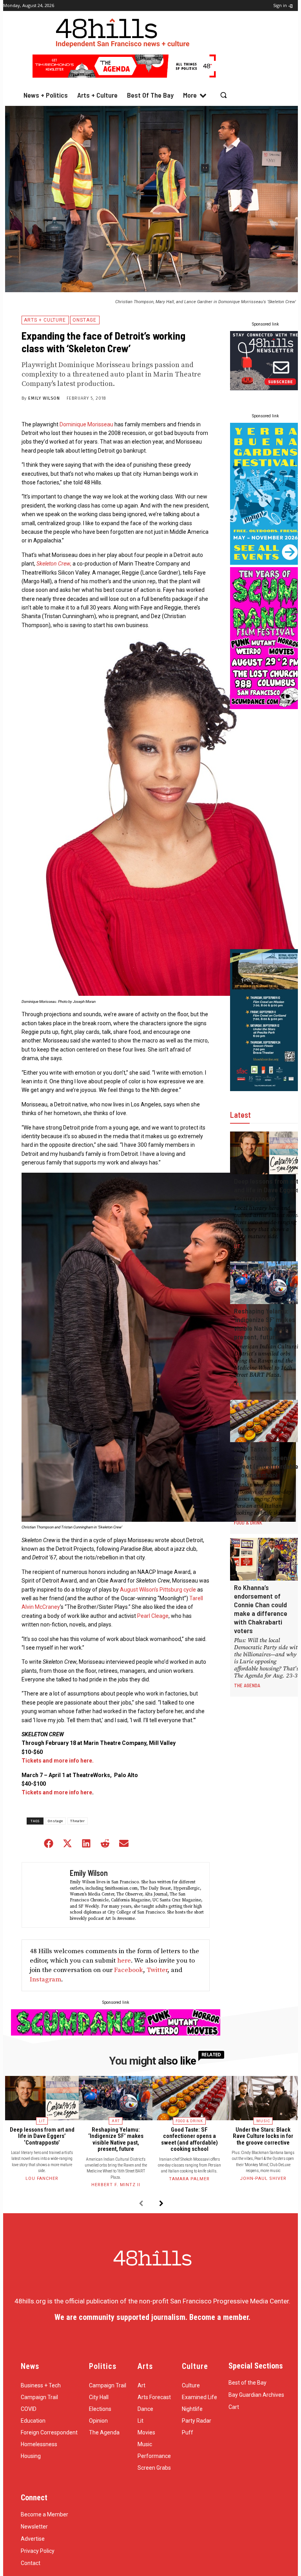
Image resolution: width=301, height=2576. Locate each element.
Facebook (129, 1970)
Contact (31, 2563)
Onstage (84, 320)
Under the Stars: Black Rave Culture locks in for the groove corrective (263, 2136)
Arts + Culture (45, 320)
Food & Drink (248, 1523)
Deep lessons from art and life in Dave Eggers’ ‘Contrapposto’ (267, 1190)
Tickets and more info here (57, 1792)
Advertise (33, 2539)
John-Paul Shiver (263, 2179)
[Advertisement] (266, 829)
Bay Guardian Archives (256, 2395)
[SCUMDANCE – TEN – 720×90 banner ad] (116, 2033)
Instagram (45, 1979)
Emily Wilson (44, 398)
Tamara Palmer (189, 2179)
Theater (78, 1821)
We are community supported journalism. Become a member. (152, 2317)
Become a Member (44, 2514)
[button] (224, 95)
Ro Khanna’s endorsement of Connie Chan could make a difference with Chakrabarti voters (261, 1609)
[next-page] (161, 2204)
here (124, 1961)
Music (263, 2121)
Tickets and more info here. (58, 1761)
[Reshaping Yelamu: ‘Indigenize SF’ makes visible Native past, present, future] (266, 1283)
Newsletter (34, 2527)
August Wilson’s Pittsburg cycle (158, 1590)
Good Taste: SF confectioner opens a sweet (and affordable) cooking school (267, 1462)
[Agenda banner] (124, 75)
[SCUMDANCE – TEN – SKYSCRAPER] (266, 707)
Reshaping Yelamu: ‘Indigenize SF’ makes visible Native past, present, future (265, 1324)
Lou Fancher (42, 2179)
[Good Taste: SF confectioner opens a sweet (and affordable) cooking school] (266, 1421)
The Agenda (247, 1685)
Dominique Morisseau (86, 424)
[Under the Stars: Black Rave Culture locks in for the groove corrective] (263, 2098)
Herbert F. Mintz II (116, 2185)
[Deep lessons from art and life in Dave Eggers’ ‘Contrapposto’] (266, 1153)
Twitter (157, 1970)
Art (238, 1384)
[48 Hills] (124, 31)
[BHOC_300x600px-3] (266, 1089)
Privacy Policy (38, 2551)
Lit (237, 1246)
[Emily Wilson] (45, 1895)
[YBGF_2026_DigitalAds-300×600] (266, 562)
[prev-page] (141, 2204)
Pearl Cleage (153, 1616)
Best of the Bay (248, 2383)
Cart (234, 2407)
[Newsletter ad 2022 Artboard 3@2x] (266, 388)
